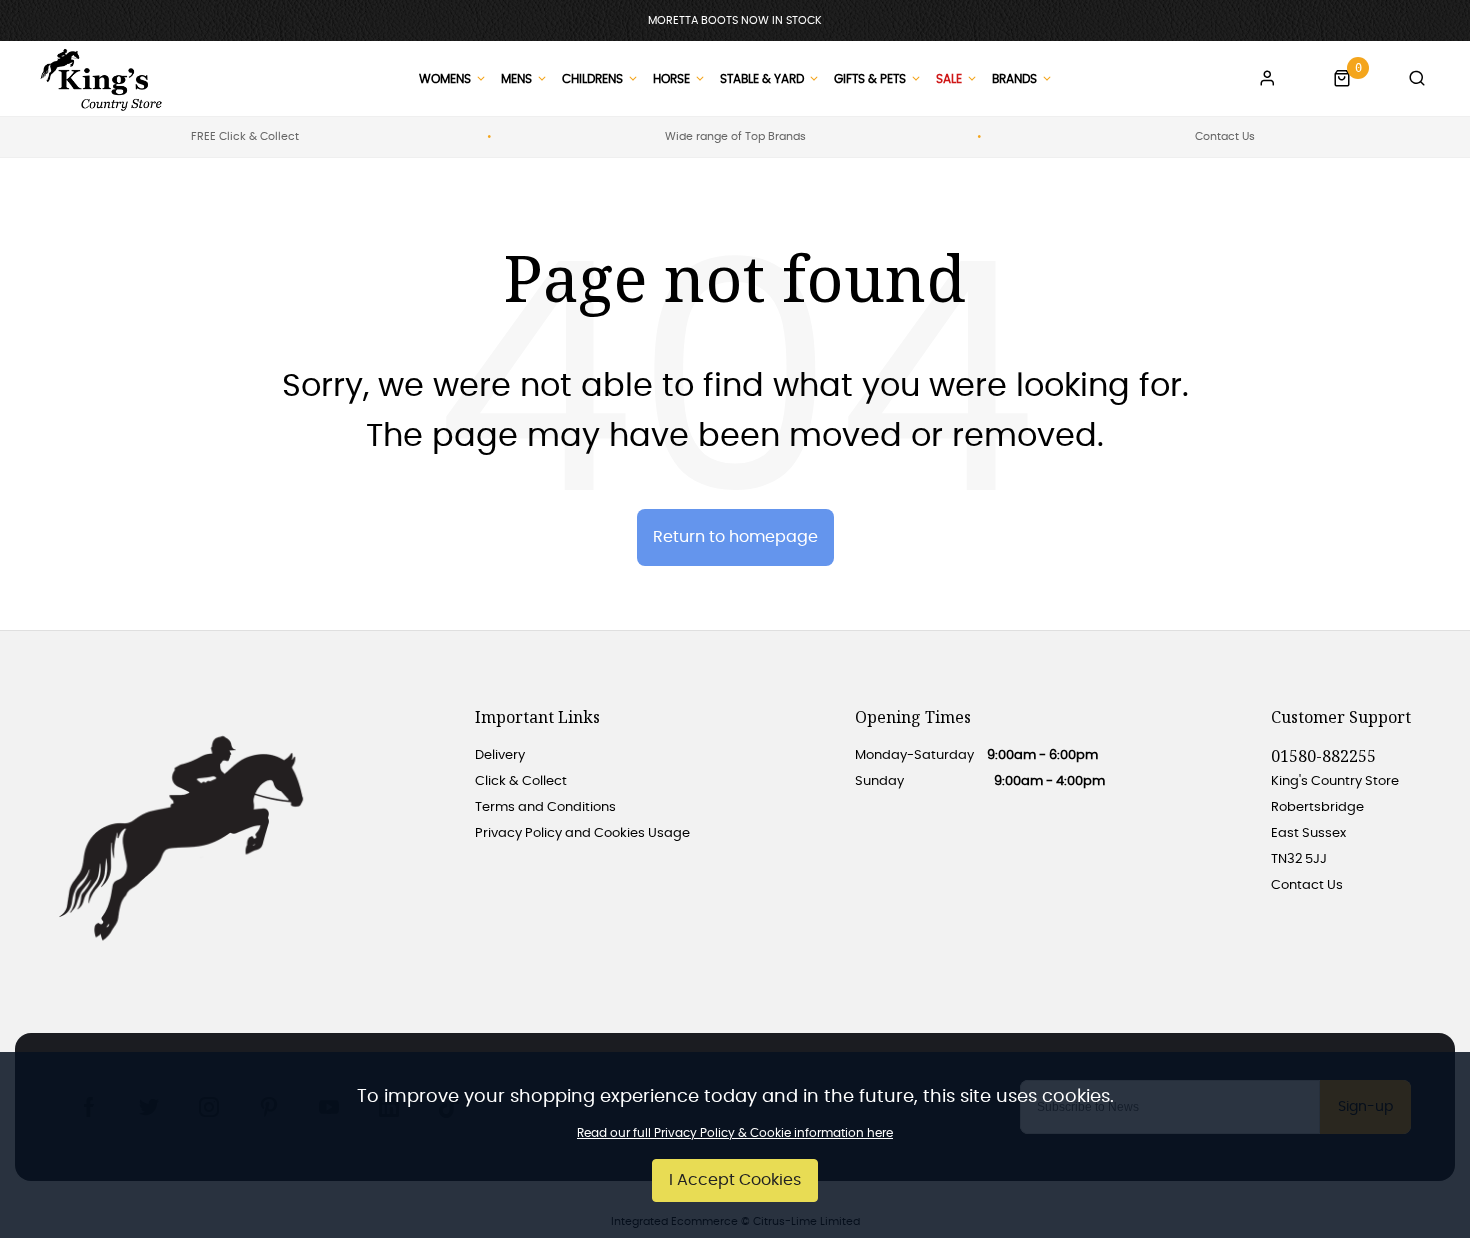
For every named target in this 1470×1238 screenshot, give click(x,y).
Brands (1014, 79)
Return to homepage (735, 537)
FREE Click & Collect (245, 136)
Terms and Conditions (545, 807)
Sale (949, 79)
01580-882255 (1323, 756)
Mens (516, 79)
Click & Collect (521, 781)
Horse (671, 79)
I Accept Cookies (735, 1180)
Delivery (500, 755)
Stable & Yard (762, 79)
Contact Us (1225, 136)
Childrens (592, 79)
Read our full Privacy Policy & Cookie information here (735, 1133)
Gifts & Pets (870, 79)
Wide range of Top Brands (735, 136)
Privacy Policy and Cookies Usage (582, 833)
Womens (445, 79)
